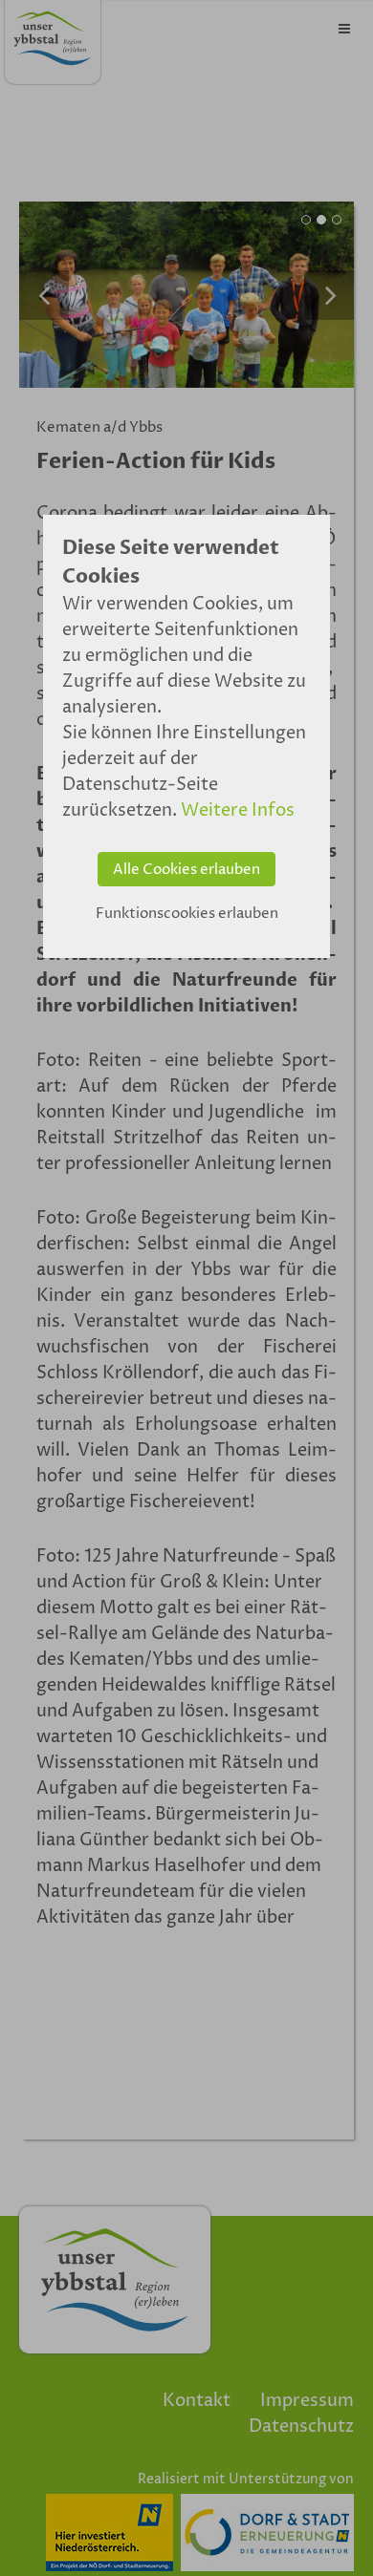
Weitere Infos (238, 810)
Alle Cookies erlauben (186, 870)
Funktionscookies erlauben (187, 914)
